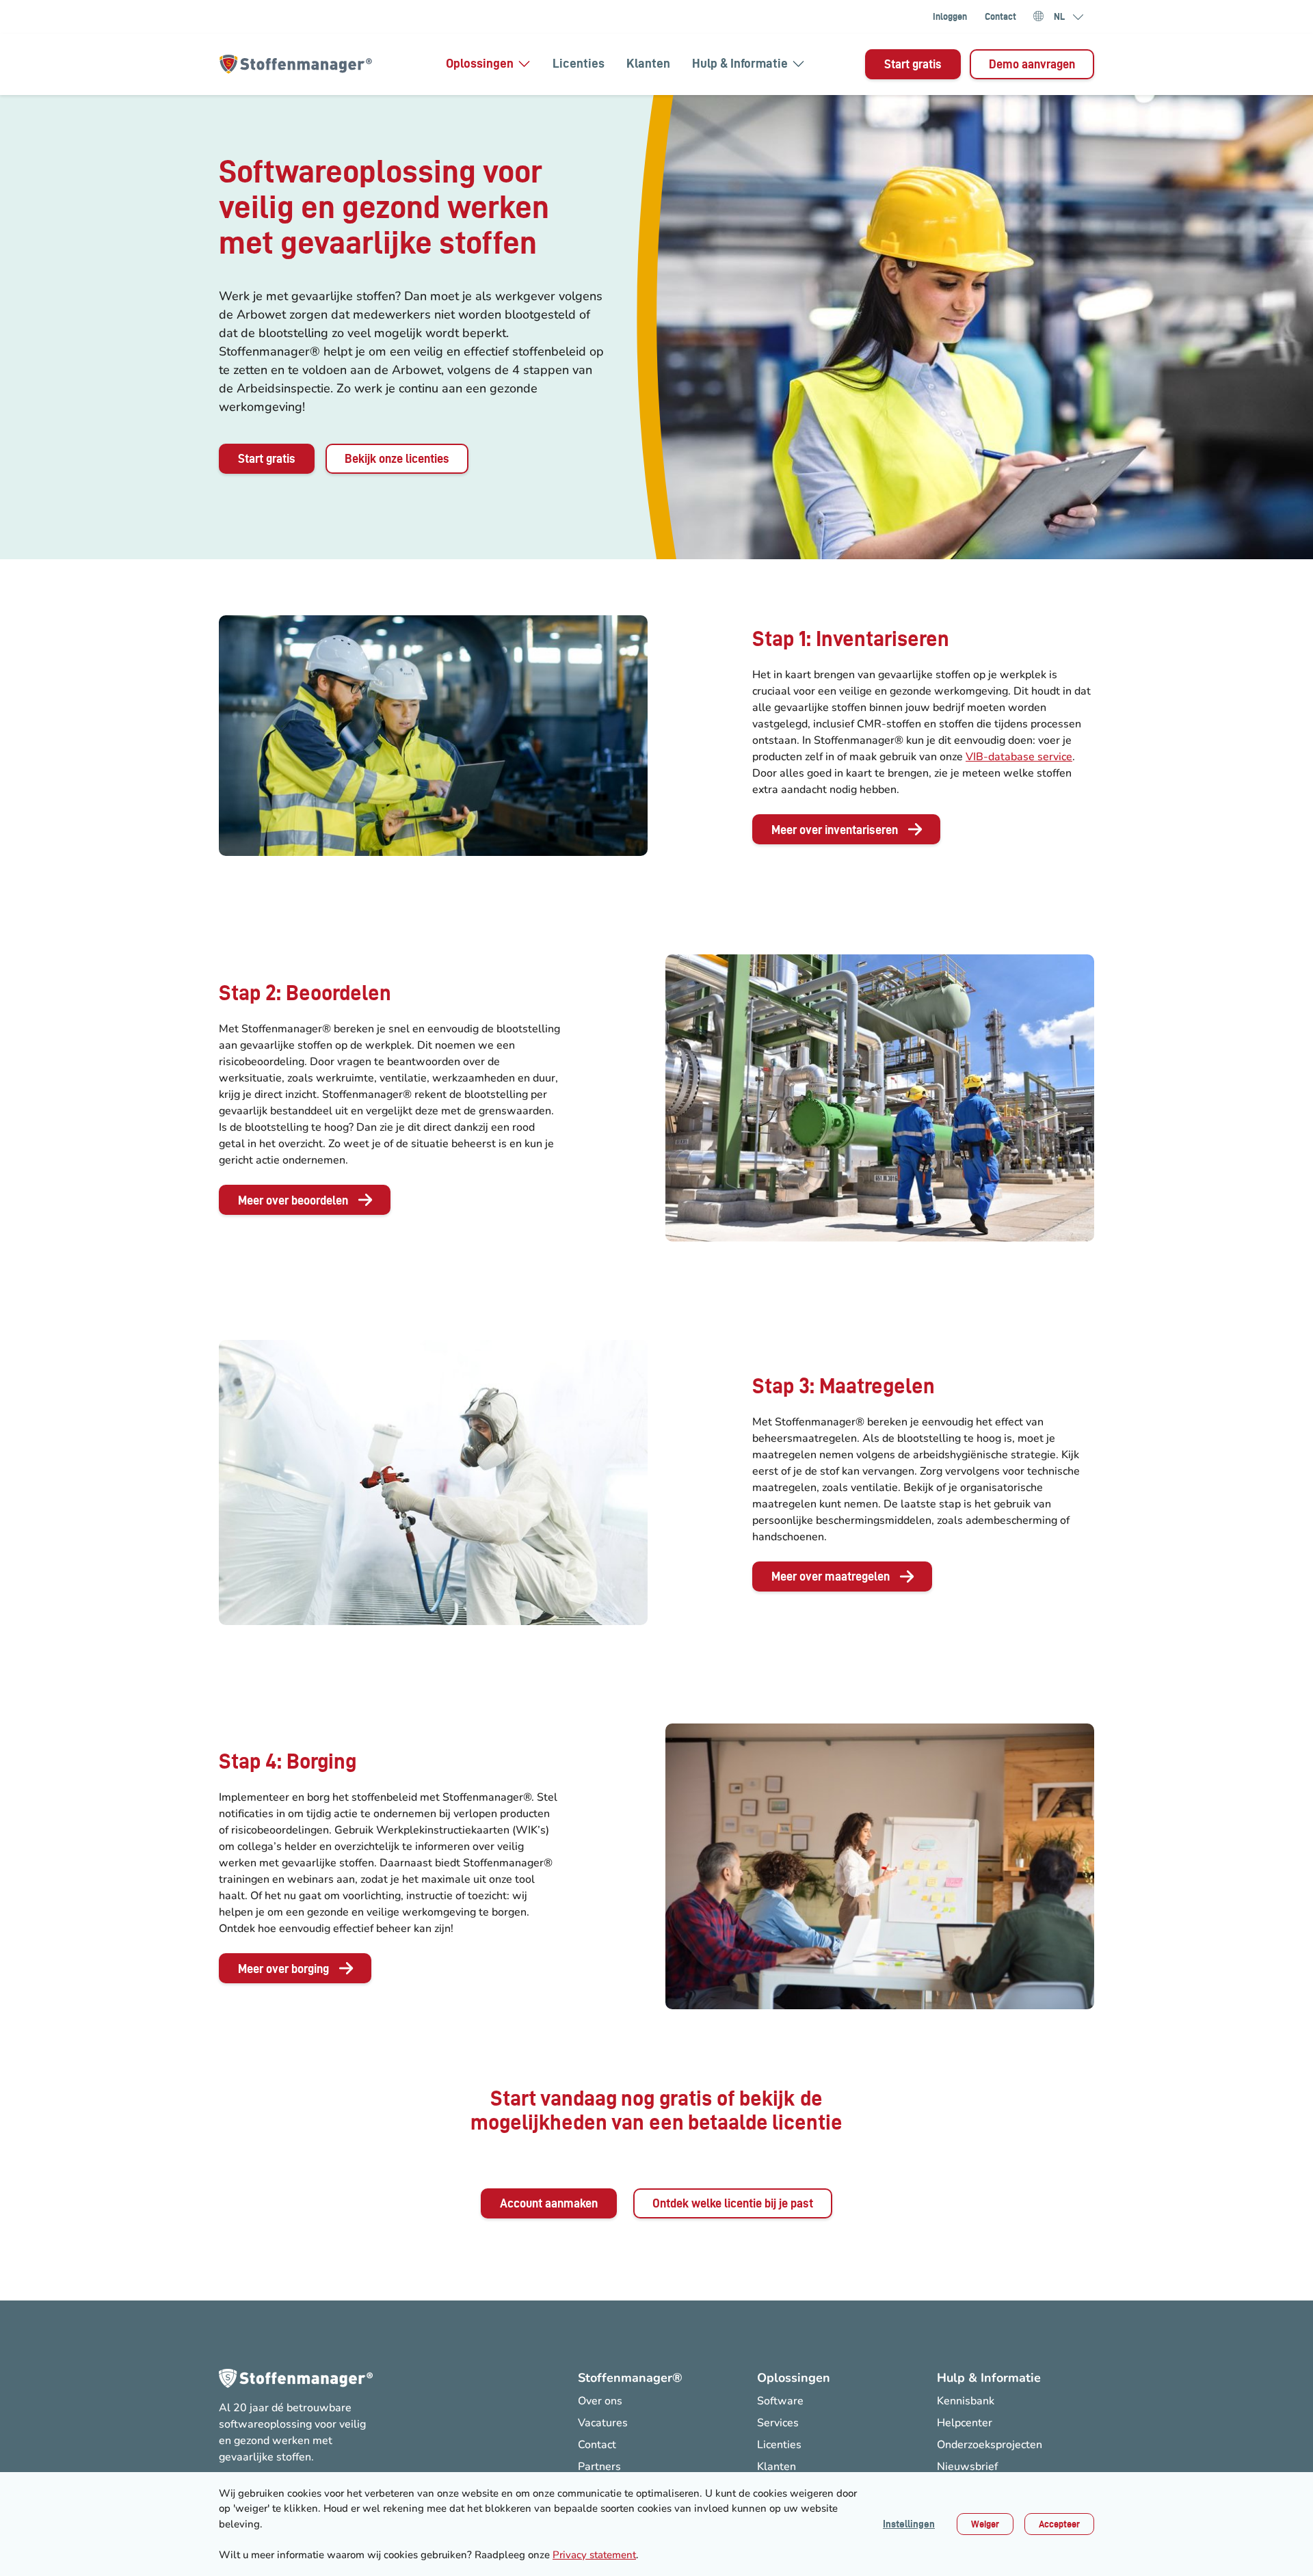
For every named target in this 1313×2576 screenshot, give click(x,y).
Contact (1000, 16)
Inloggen (950, 16)
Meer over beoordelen (293, 1200)
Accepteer (1059, 2524)
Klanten (648, 63)
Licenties (579, 63)
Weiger (985, 2524)
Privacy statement (594, 2555)
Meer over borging (283, 1969)
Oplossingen (480, 63)
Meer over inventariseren (835, 830)
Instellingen (909, 2524)
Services (778, 2423)
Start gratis (913, 64)
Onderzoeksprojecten (990, 2445)
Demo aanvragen (1032, 64)
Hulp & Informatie (740, 63)
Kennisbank (966, 2401)
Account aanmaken (549, 2203)
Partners (599, 2467)
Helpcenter (965, 2423)
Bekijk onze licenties (397, 458)
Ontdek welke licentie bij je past (733, 2203)
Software (780, 2401)
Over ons (600, 2401)
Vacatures (603, 2423)
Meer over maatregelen (831, 1576)
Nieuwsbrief (967, 2467)
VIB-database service (1019, 757)
